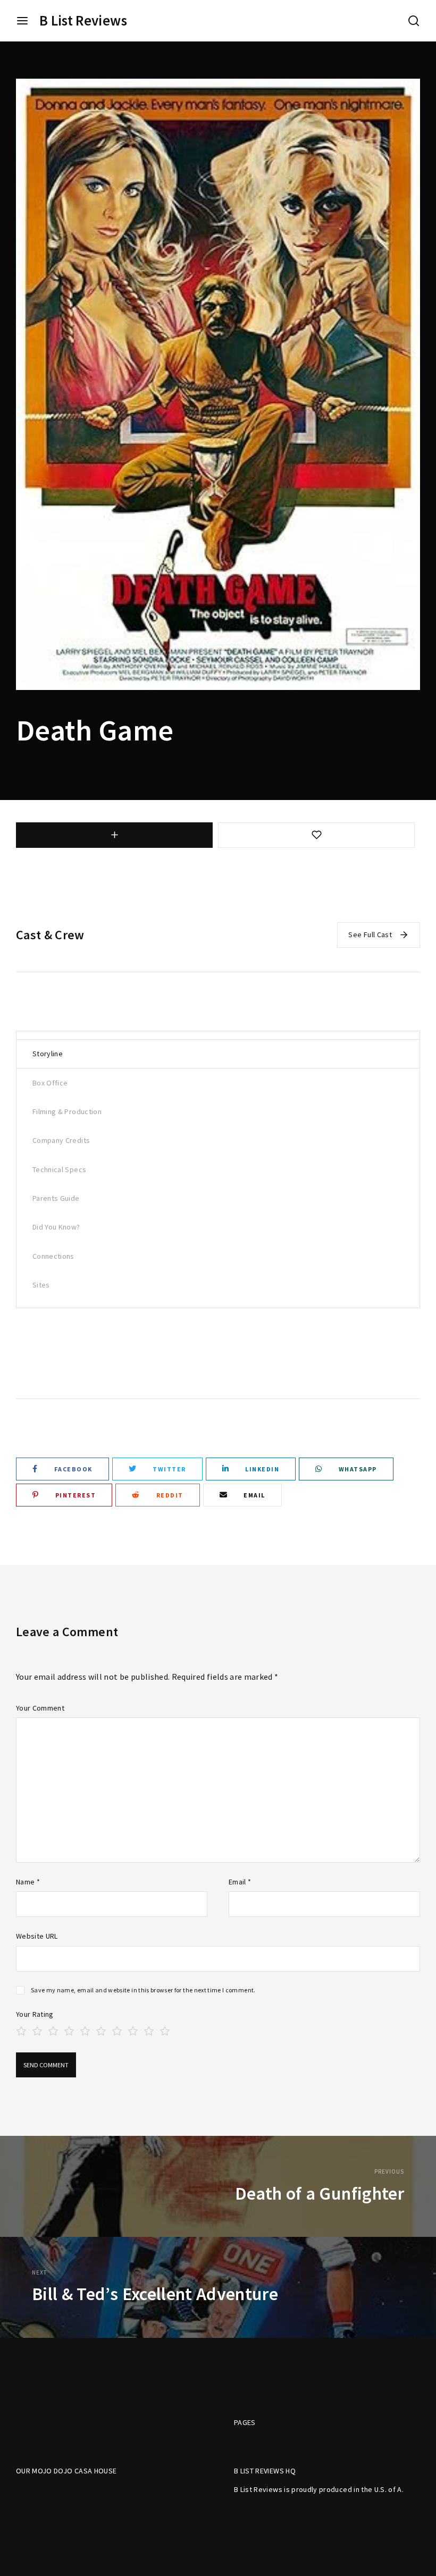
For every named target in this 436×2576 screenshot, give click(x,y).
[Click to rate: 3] (53, 2030)
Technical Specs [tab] (59, 1169)
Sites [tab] (41, 1285)
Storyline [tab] (48, 1054)
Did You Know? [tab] (56, 1227)
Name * (28, 1882)
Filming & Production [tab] (67, 1112)
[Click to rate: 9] (149, 2030)
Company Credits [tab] (61, 1140)
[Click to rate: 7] (117, 2030)
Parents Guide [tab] (56, 1198)
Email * (240, 1882)
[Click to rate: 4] (69, 2030)
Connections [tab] (53, 1256)
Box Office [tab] (50, 1083)
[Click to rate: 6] (101, 2030)
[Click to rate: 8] (133, 2030)
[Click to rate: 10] (165, 2030)
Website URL (37, 1936)
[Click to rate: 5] (85, 2030)
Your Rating (35, 2014)
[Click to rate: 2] (37, 2030)
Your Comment (40, 1708)
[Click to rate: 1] (21, 2030)
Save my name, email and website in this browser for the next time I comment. (143, 1990)
